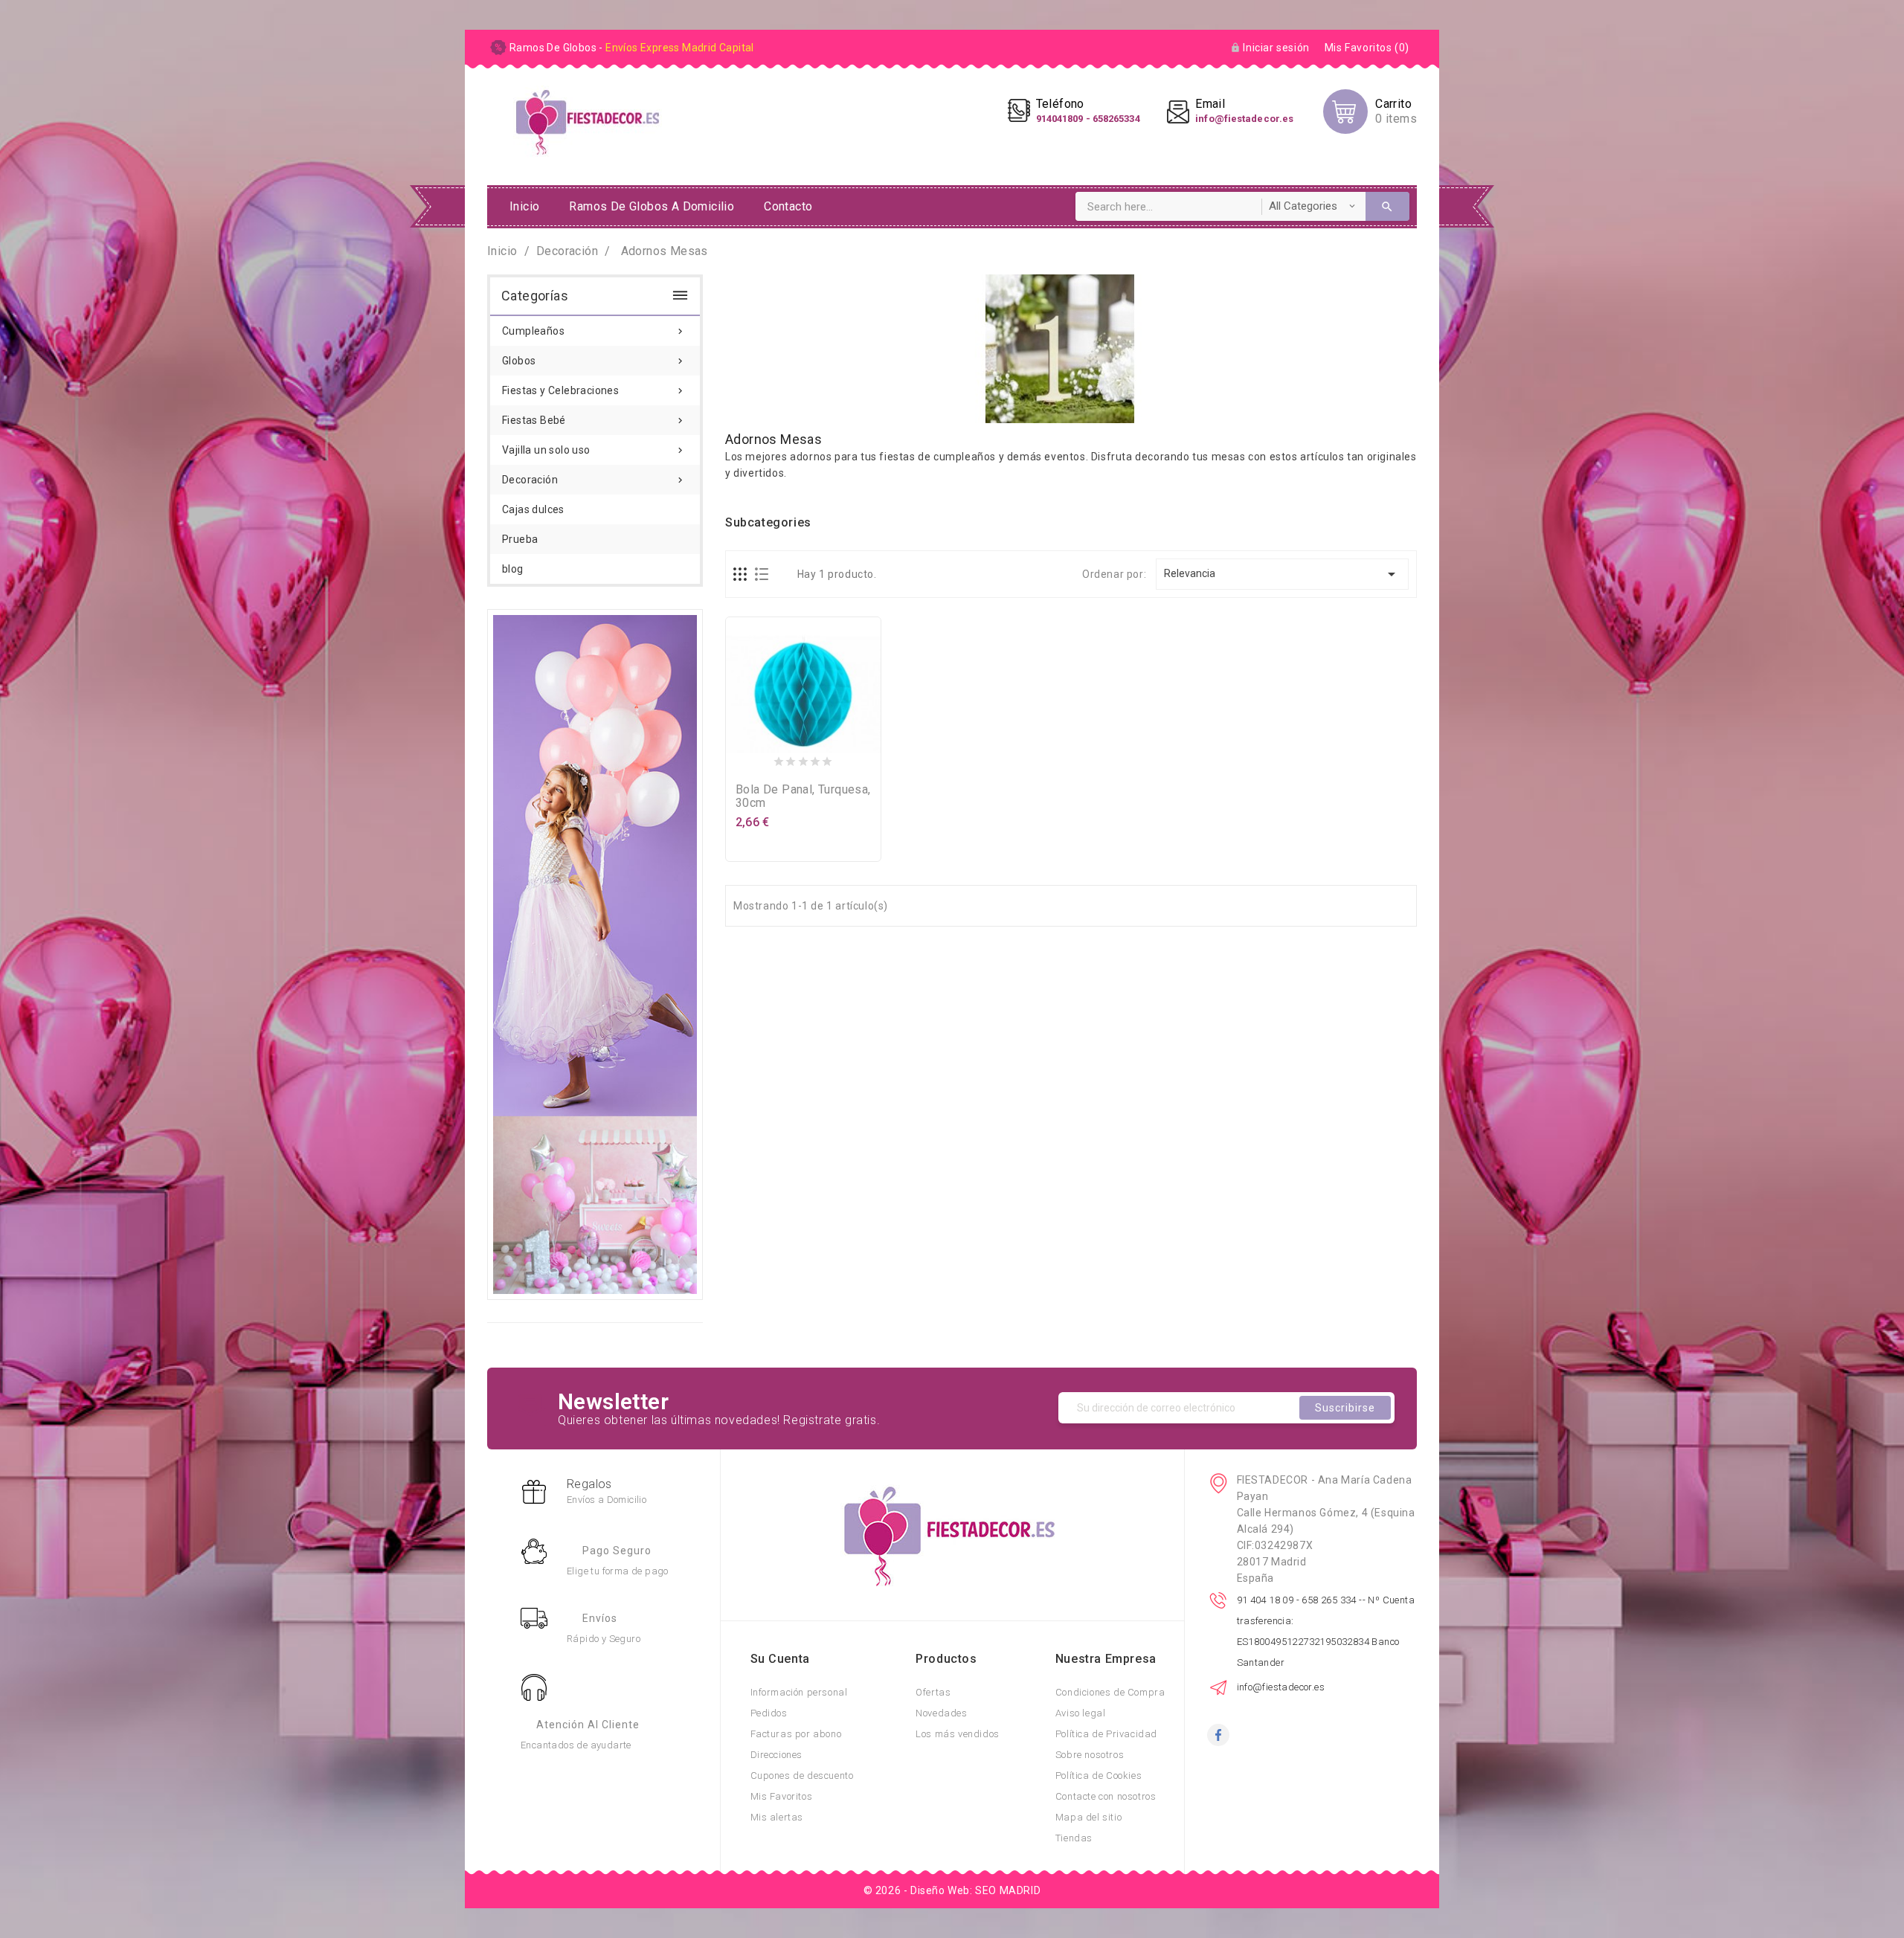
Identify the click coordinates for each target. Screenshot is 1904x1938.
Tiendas (1074, 1838)
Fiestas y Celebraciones (594, 390)
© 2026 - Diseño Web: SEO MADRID (952, 1890)
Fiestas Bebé (594, 420)
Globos (594, 361)
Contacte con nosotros (1106, 1796)
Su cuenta (780, 1659)
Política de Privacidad (1106, 1734)
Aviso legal (1081, 1713)
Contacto (788, 206)
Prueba (520, 539)
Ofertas (933, 1692)
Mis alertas (777, 1817)
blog (513, 569)
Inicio (524, 206)
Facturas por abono (796, 1734)
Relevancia (1283, 574)
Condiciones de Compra (1110, 1692)
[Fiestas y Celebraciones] (595, 953)
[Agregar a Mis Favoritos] (803, 759)
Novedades (941, 1713)
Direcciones (777, 1755)
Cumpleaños (594, 331)
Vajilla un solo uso (594, 450)
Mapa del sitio (1088, 1817)
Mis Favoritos (782, 1796)
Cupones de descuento (802, 1776)
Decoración (594, 480)
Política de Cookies (1099, 1776)
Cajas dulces (533, 509)
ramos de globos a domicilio (652, 206)
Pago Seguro (617, 1551)
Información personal (799, 1692)
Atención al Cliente (588, 1725)
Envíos (600, 1618)
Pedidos (769, 1713)
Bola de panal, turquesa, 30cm (803, 796)
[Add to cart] (773, 759)
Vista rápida (833, 759)
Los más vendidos (958, 1734)
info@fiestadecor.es (1281, 1687)
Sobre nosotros (1090, 1755)
